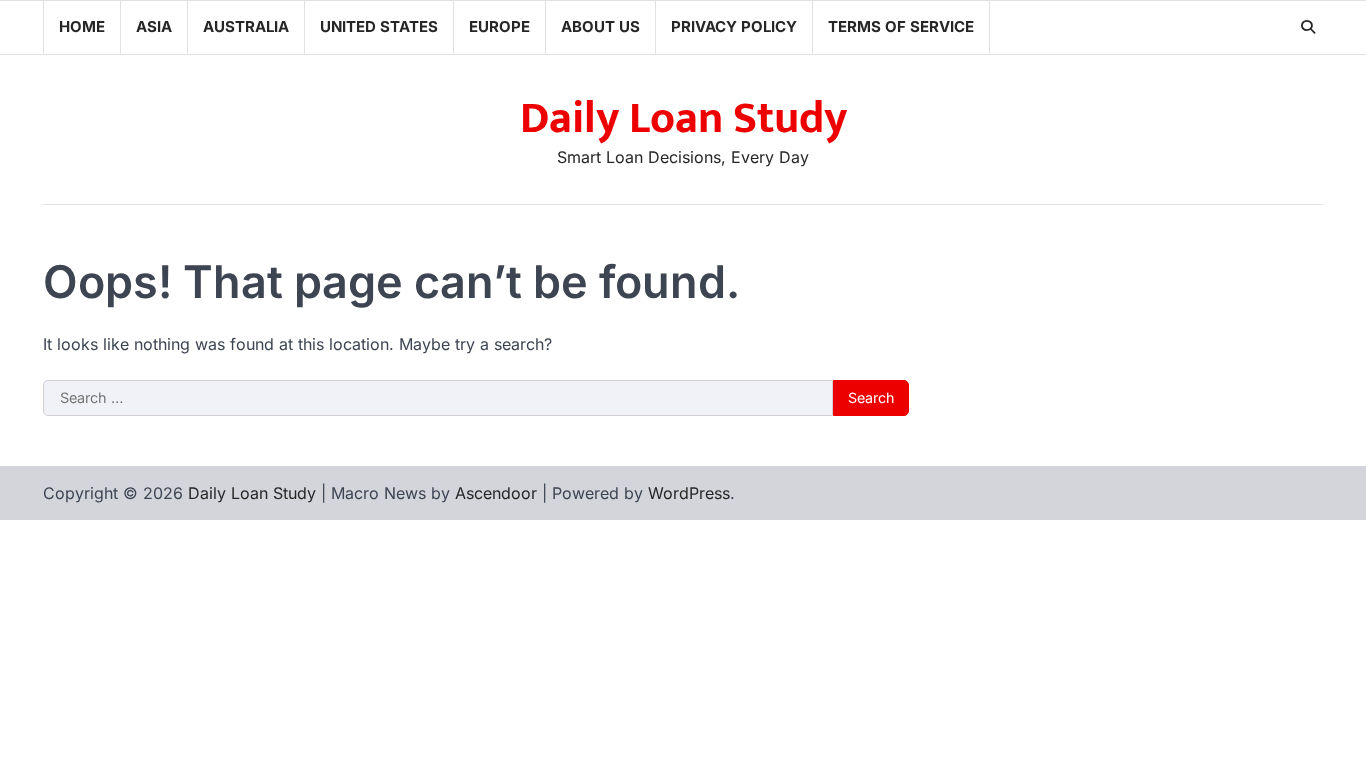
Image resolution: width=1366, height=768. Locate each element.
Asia (154, 26)
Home (82, 26)
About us (600, 26)
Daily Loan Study (683, 118)
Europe (499, 26)
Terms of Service (901, 26)
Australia (246, 26)
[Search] (1308, 27)
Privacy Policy (734, 26)
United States (379, 26)
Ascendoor (496, 493)
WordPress (689, 493)
